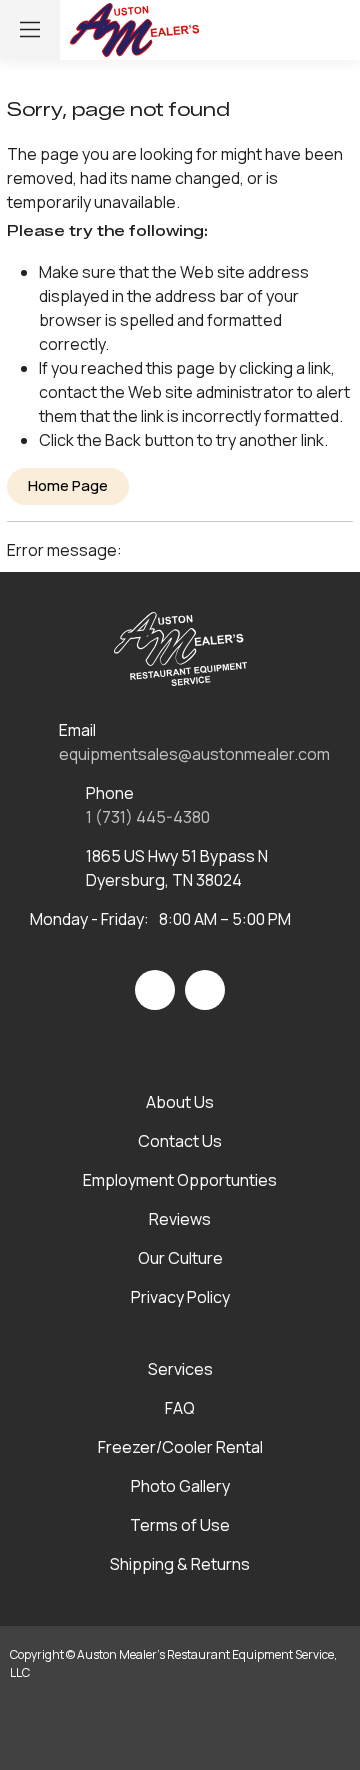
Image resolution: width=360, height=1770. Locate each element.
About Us (180, 1102)
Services (180, 1369)
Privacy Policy (180, 1297)
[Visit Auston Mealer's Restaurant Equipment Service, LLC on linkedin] (205, 990)
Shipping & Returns (180, 1564)
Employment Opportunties (180, 1180)
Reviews (180, 1219)
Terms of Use (180, 1525)
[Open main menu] (30, 30)
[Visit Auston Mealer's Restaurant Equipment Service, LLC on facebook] (155, 990)
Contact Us (180, 1141)
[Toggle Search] (246, 30)
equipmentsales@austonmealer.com (194, 754)
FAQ (180, 1408)
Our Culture (180, 1258)
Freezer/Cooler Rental (180, 1447)
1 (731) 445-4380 (148, 817)
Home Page (68, 485)
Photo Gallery (180, 1486)
